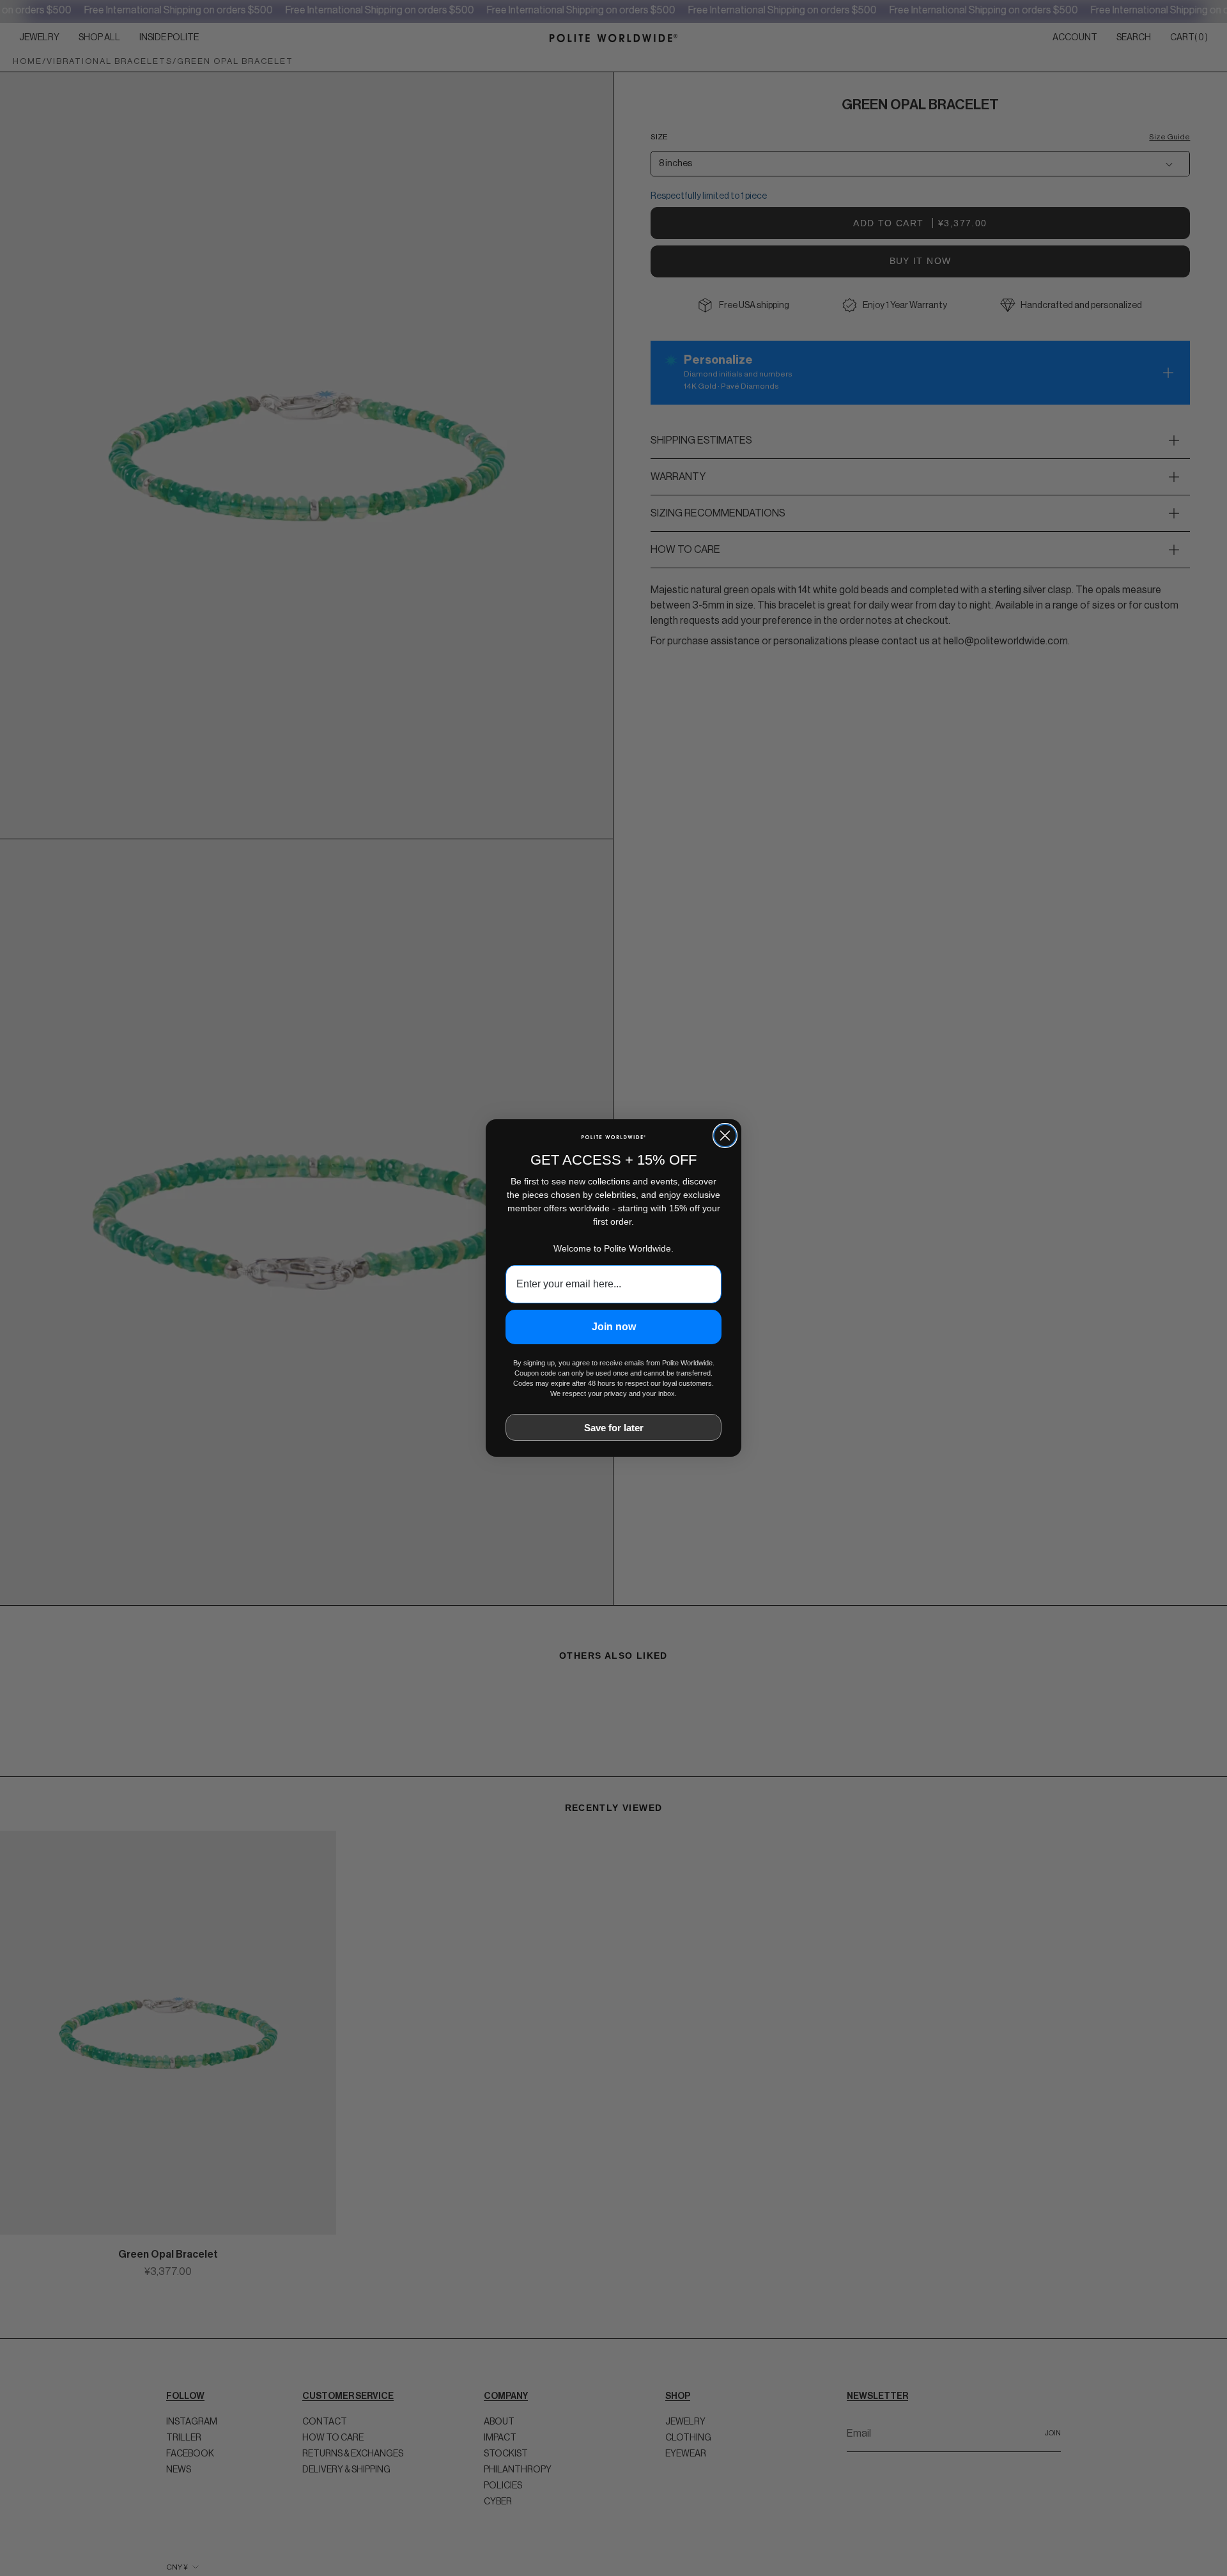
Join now (614, 1327)
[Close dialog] (725, 1136)
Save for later (614, 1428)
